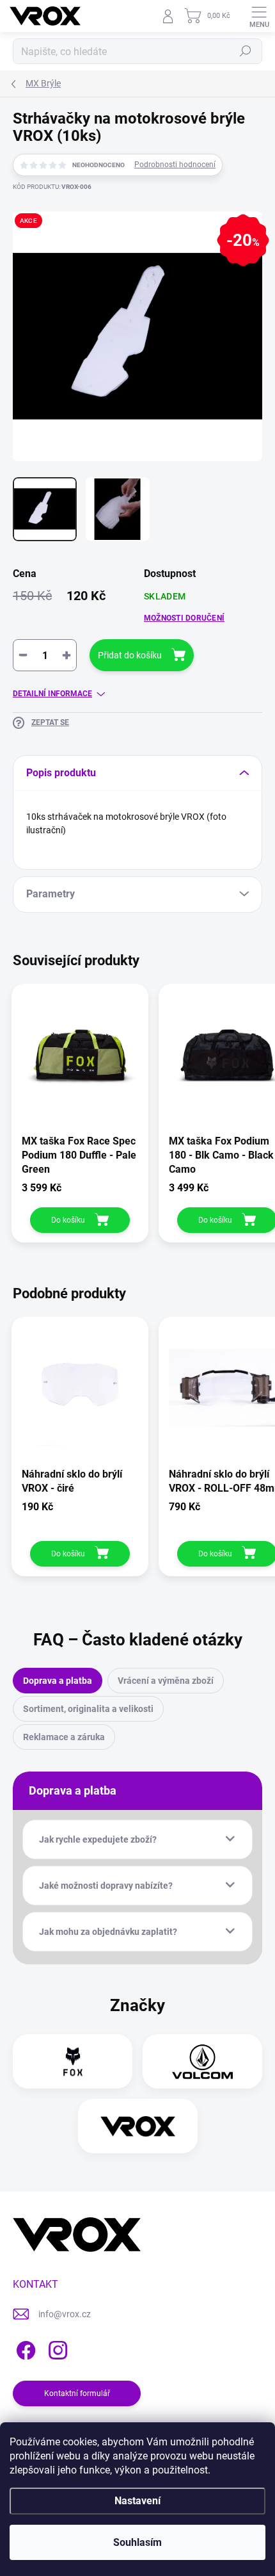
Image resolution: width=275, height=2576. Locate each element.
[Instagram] (56, 2348)
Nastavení (137, 2501)
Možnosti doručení (184, 618)
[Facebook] (24, 2348)
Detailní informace (52, 694)
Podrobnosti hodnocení (175, 165)
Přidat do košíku (130, 655)
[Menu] (259, 16)
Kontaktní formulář (77, 2393)
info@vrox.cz (65, 2314)
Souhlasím (137, 2542)
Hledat (246, 51)
